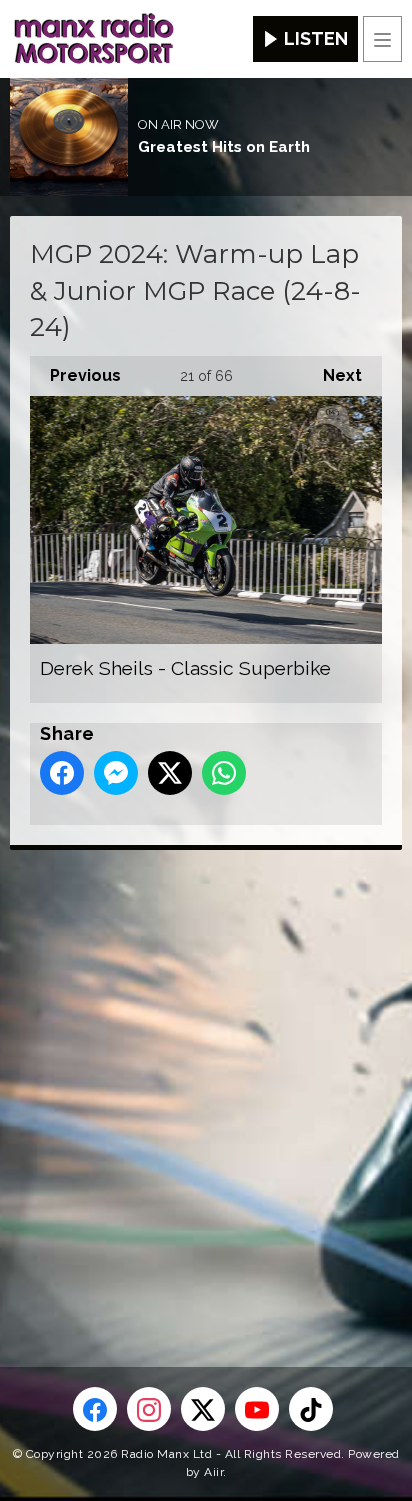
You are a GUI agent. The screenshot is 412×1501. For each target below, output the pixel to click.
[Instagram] (149, 1409)
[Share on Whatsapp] (224, 773)
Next (332, 375)
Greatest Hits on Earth (224, 147)
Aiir (213, 1472)
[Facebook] (95, 1409)
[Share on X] (170, 773)
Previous (75, 375)
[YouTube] (257, 1409)
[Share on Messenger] (116, 773)
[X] (203, 1409)
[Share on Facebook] (62, 773)
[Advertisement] (206, 1076)
